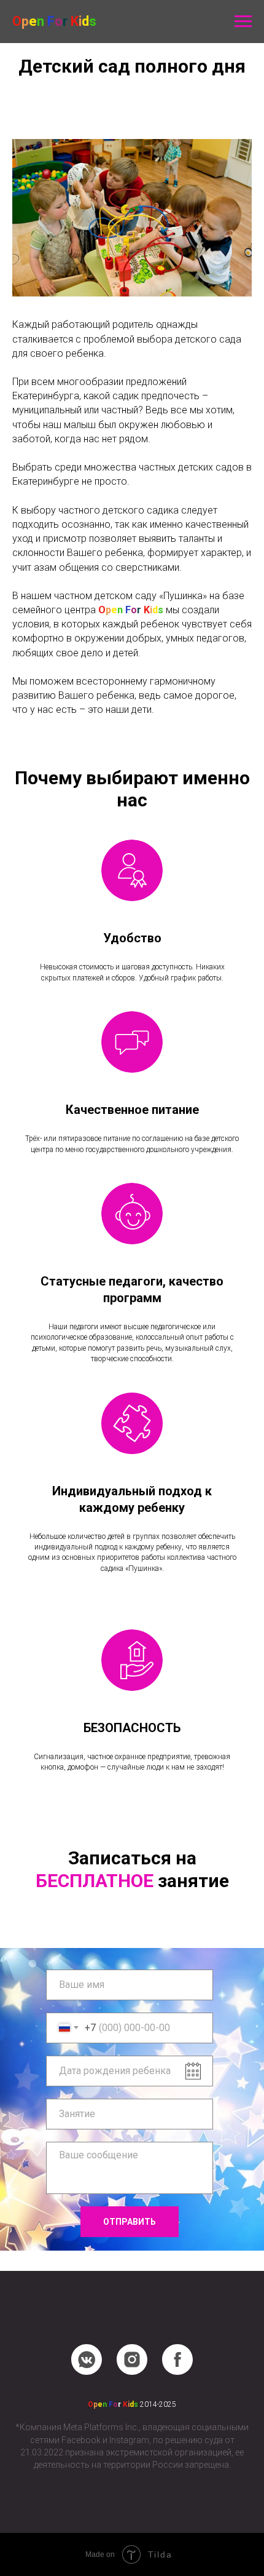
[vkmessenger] (87, 2359)
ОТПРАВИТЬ (130, 2222)
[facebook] (177, 2359)
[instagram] (132, 2359)
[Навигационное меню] (243, 22)
